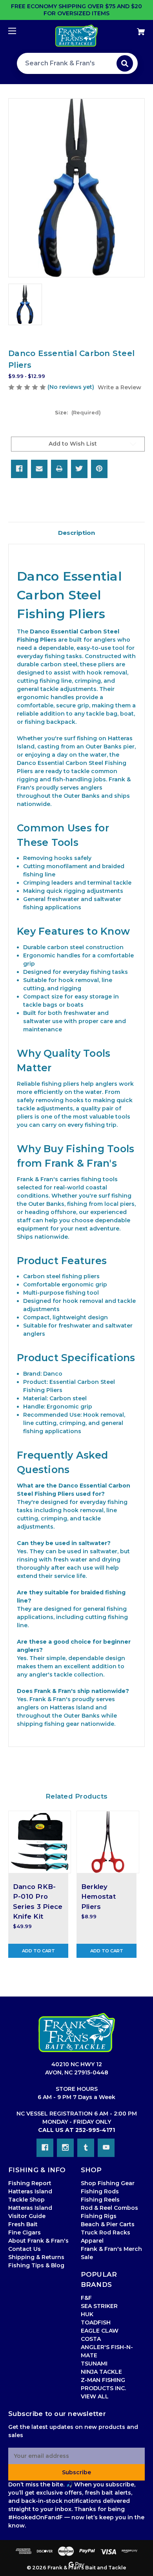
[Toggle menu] (19, 31)
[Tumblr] (86, 2148)
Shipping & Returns (36, 2257)
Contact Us (25, 2249)
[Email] (39, 469)
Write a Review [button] (119, 387)
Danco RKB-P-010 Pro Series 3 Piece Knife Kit (38, 1901)
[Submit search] (125, 63)
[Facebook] (19, 469)
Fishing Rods (100, 2191)
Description (76, 533)
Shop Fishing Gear (108, 2183)
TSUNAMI (94, 2364)
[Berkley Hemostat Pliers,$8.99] (108, 1842)
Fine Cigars (25, 2232)
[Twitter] (79, 469)
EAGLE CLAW (100, 2331)
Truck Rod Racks (106, 2232)
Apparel (92, 2241)
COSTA (91, 2339)
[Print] (59, 469)
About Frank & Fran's (38, 2241)
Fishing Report (30, 2183)
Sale (87, 2257)
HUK (87, 2314)
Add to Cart (38, 1951)
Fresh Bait (23, 2224)
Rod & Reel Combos (109, 2208)
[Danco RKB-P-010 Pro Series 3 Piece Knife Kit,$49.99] (40, 1842)
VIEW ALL (95, 2396)
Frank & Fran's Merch (111, 2249)
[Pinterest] (99, 469)
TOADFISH (96, 2322)
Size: (78, 412)
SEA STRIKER (99, 2306)
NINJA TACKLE (101, 2372)
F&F (86, 2298)
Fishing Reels (100, 2200)
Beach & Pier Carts (108, 2224)
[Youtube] (106, 2148)
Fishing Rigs (99, 2216)
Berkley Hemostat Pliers (98, 1896)
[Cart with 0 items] (131, 29)
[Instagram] (65, 2148)
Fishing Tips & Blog (36, 2265)
